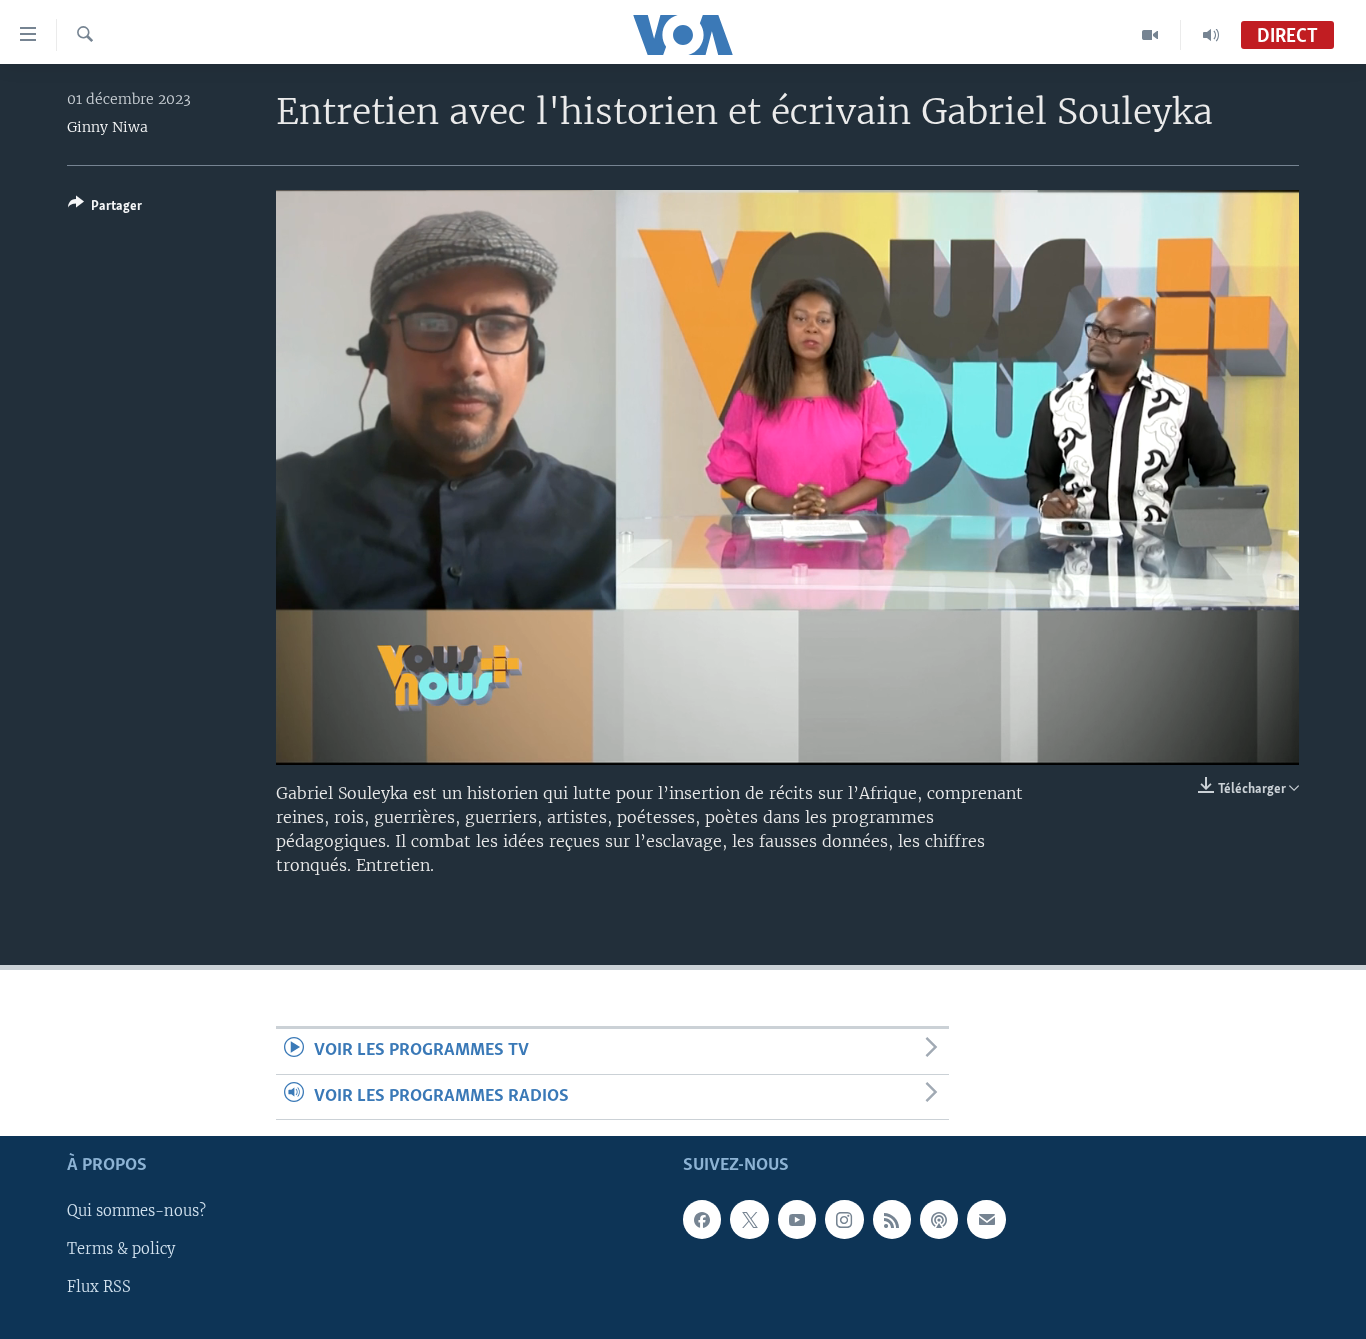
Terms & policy (121, 1250)
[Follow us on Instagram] (844, 1220)
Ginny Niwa (107, 127)
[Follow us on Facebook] (702, 1220)
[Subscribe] (986, 1220)
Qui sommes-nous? (136, 1212)
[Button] (105, 209)
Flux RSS (99, 1288)
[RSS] (892, 1220)
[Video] (1150, 35)
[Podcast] (939, 1220)
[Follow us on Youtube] (797, 1220)
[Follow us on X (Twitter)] (749, 1220)
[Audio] (1211, 35)
